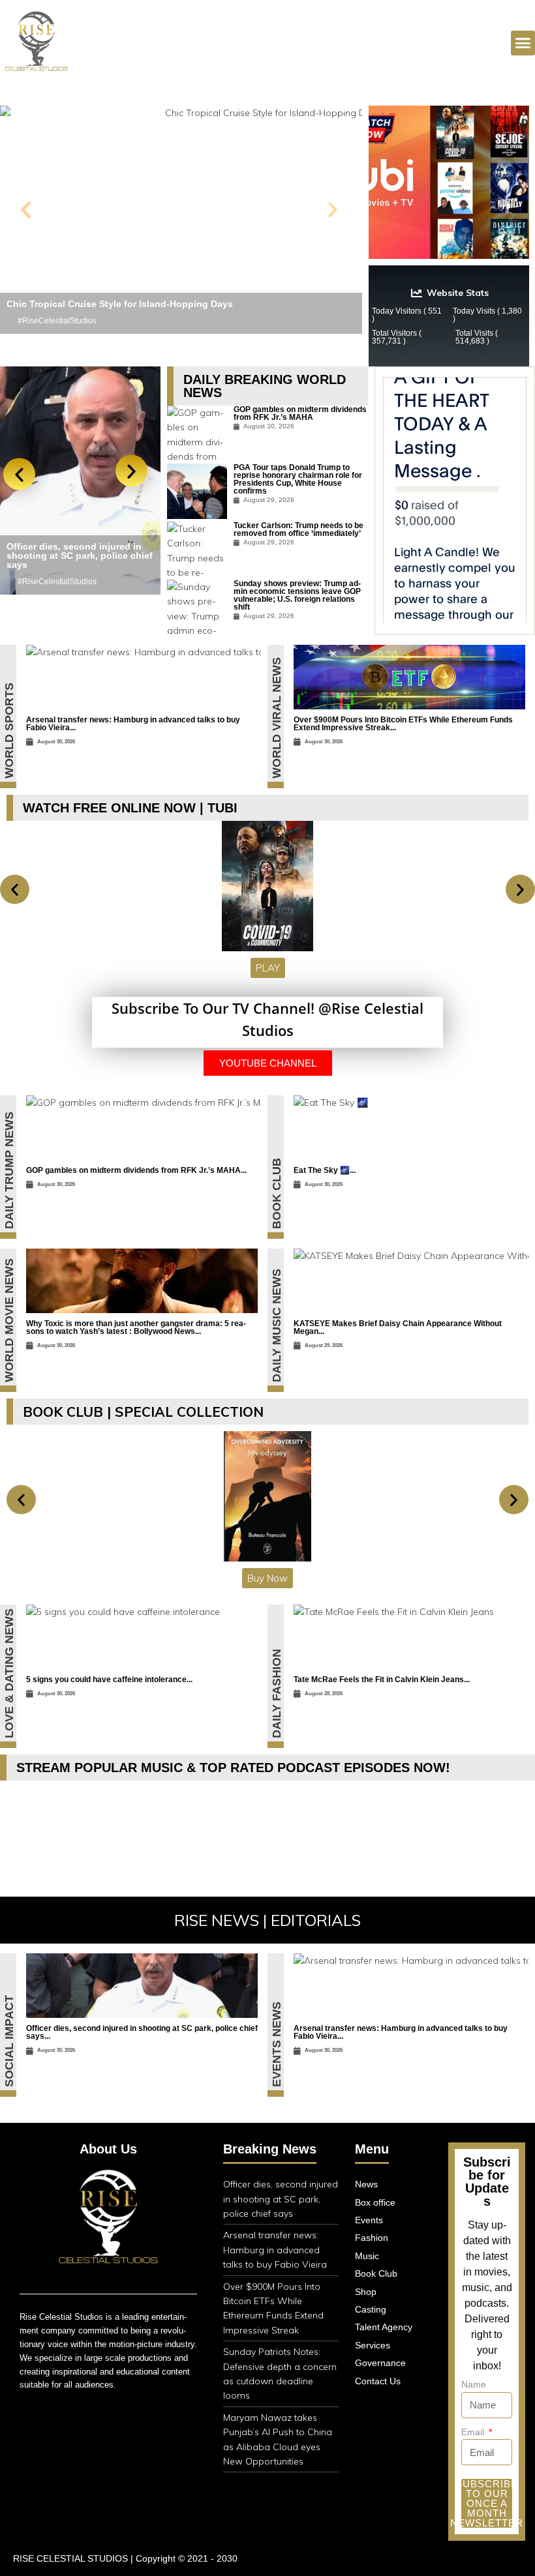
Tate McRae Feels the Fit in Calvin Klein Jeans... (382, 1680)
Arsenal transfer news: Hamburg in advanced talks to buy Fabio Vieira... (133, 724)
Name (474, 2384)
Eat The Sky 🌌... (325, 1170)
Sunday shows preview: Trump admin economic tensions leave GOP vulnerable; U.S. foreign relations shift (297, 595)
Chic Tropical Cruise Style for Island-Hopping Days (120, 304)
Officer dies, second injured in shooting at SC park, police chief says (80, 555)
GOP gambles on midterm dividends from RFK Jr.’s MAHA (300, 413)
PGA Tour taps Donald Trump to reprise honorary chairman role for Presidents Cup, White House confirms (298, 479)
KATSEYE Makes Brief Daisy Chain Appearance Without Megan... (398, 1327)
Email (474, 2432)
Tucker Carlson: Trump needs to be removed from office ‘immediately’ (298, 529)
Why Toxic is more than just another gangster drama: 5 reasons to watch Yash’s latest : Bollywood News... (136, 1327)
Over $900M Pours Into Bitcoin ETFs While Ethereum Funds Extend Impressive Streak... (403, 724)
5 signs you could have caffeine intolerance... (109, 1680)
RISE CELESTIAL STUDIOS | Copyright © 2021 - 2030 (125, 2558)
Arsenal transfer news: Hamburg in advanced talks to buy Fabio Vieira (275, 2250)
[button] (26, 210)
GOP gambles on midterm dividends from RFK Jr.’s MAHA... (136, 1170)
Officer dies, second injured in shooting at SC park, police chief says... (142, 2032)
